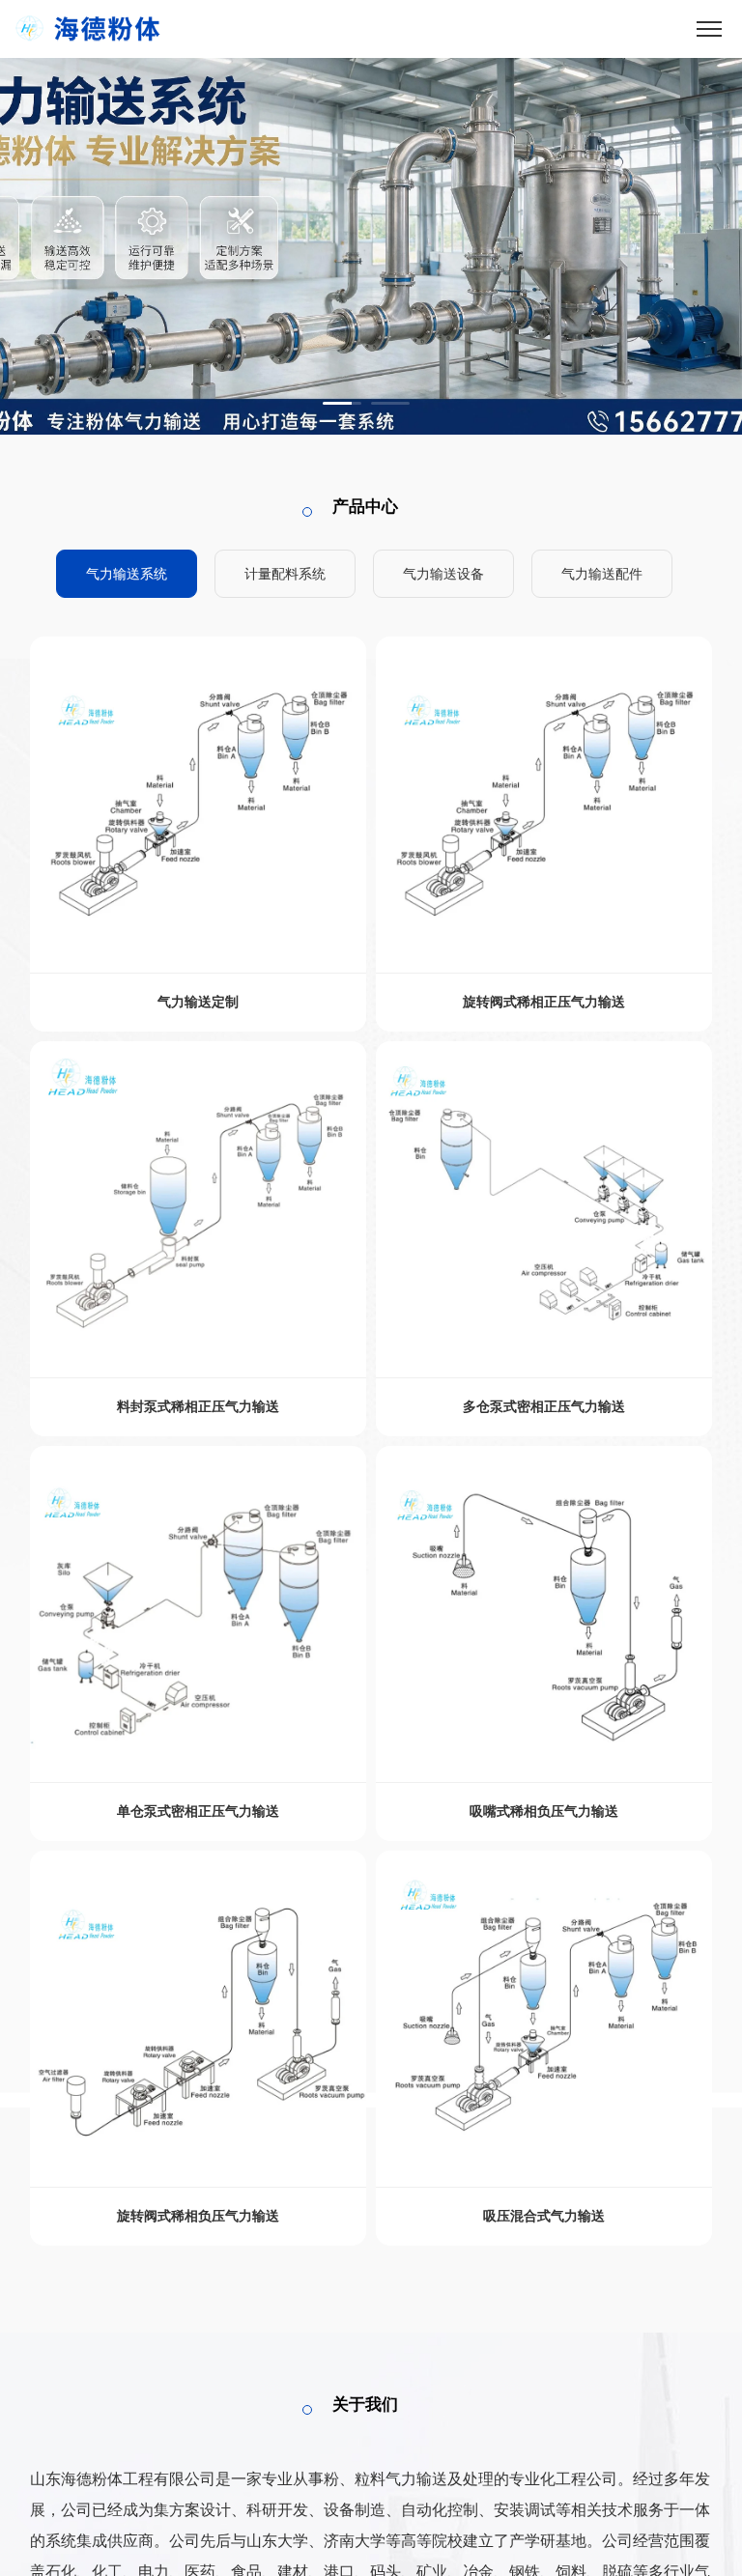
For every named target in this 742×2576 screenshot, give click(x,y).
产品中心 (365, 507)
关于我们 (365, 2405)
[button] (342, 403)
